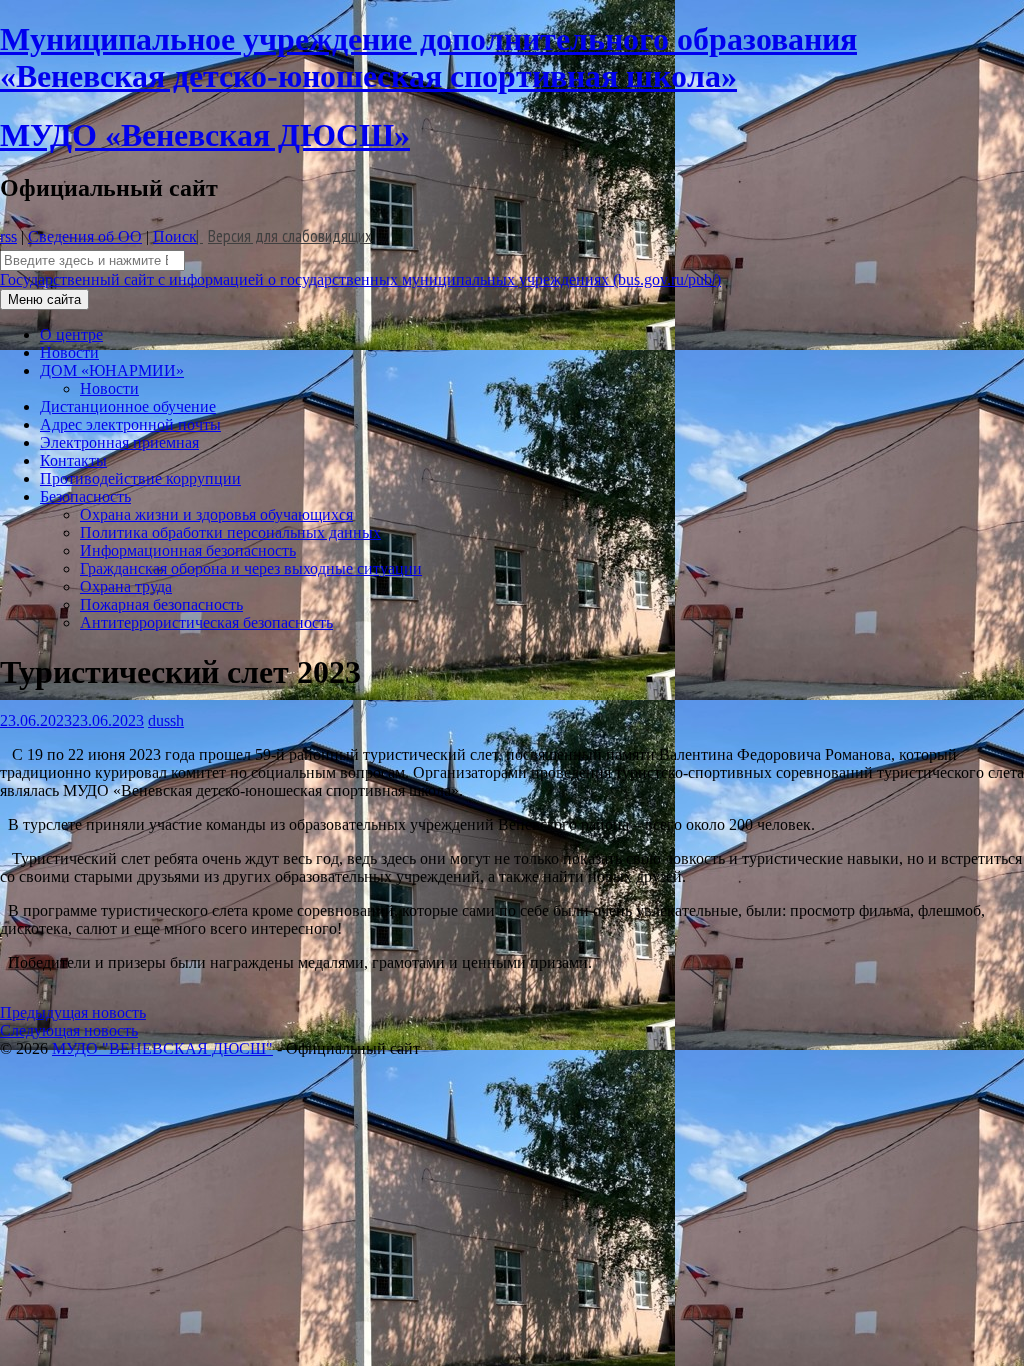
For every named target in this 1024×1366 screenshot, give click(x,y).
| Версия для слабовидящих (284, 236)
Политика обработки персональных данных (230, 532)
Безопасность (85, 496)
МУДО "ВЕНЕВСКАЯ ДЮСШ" (162, 1048)
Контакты (73, 460)
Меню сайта (44, 299)
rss (8, 236)
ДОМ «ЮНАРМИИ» (112, 370)
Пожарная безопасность (161, 604)
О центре (71, 334)
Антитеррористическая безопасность (206, 622)
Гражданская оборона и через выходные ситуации (251, 568)
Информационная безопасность (188, 550)
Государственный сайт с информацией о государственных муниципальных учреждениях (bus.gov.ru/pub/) (360, 279)
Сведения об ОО (85, 236)
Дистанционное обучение (128, 406)
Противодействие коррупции (140, 478)
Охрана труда (126, 586)
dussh (166, 720)
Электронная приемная (119, 442)
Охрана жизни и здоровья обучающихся (216, 514)
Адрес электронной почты (130, 424)
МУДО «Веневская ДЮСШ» (205, 135)
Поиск (175, 236)
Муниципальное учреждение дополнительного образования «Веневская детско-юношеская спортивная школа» (428, 57)
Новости (69, 352)
